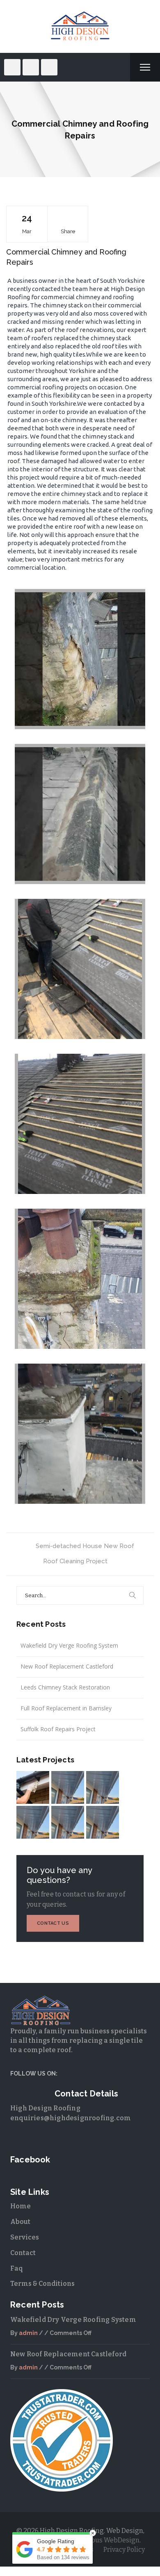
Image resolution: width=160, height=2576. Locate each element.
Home (21, 2206)
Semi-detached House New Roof (85, 1546)
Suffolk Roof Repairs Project (58, 1729)
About (20, 2222)
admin (28, 2333)
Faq (17, 2268)
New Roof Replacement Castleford (67, 1666)
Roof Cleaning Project (75, 1561)
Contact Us (53, 1923)
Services (25, 2237)
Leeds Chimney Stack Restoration (65, 1687)
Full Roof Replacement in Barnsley (66, 1708)
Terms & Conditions (42, 2284)
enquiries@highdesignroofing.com (71, 2118)
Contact (23, 2253)
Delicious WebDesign (107, 2540)
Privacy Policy (124, 2550)
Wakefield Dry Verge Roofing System (69, 1645)
